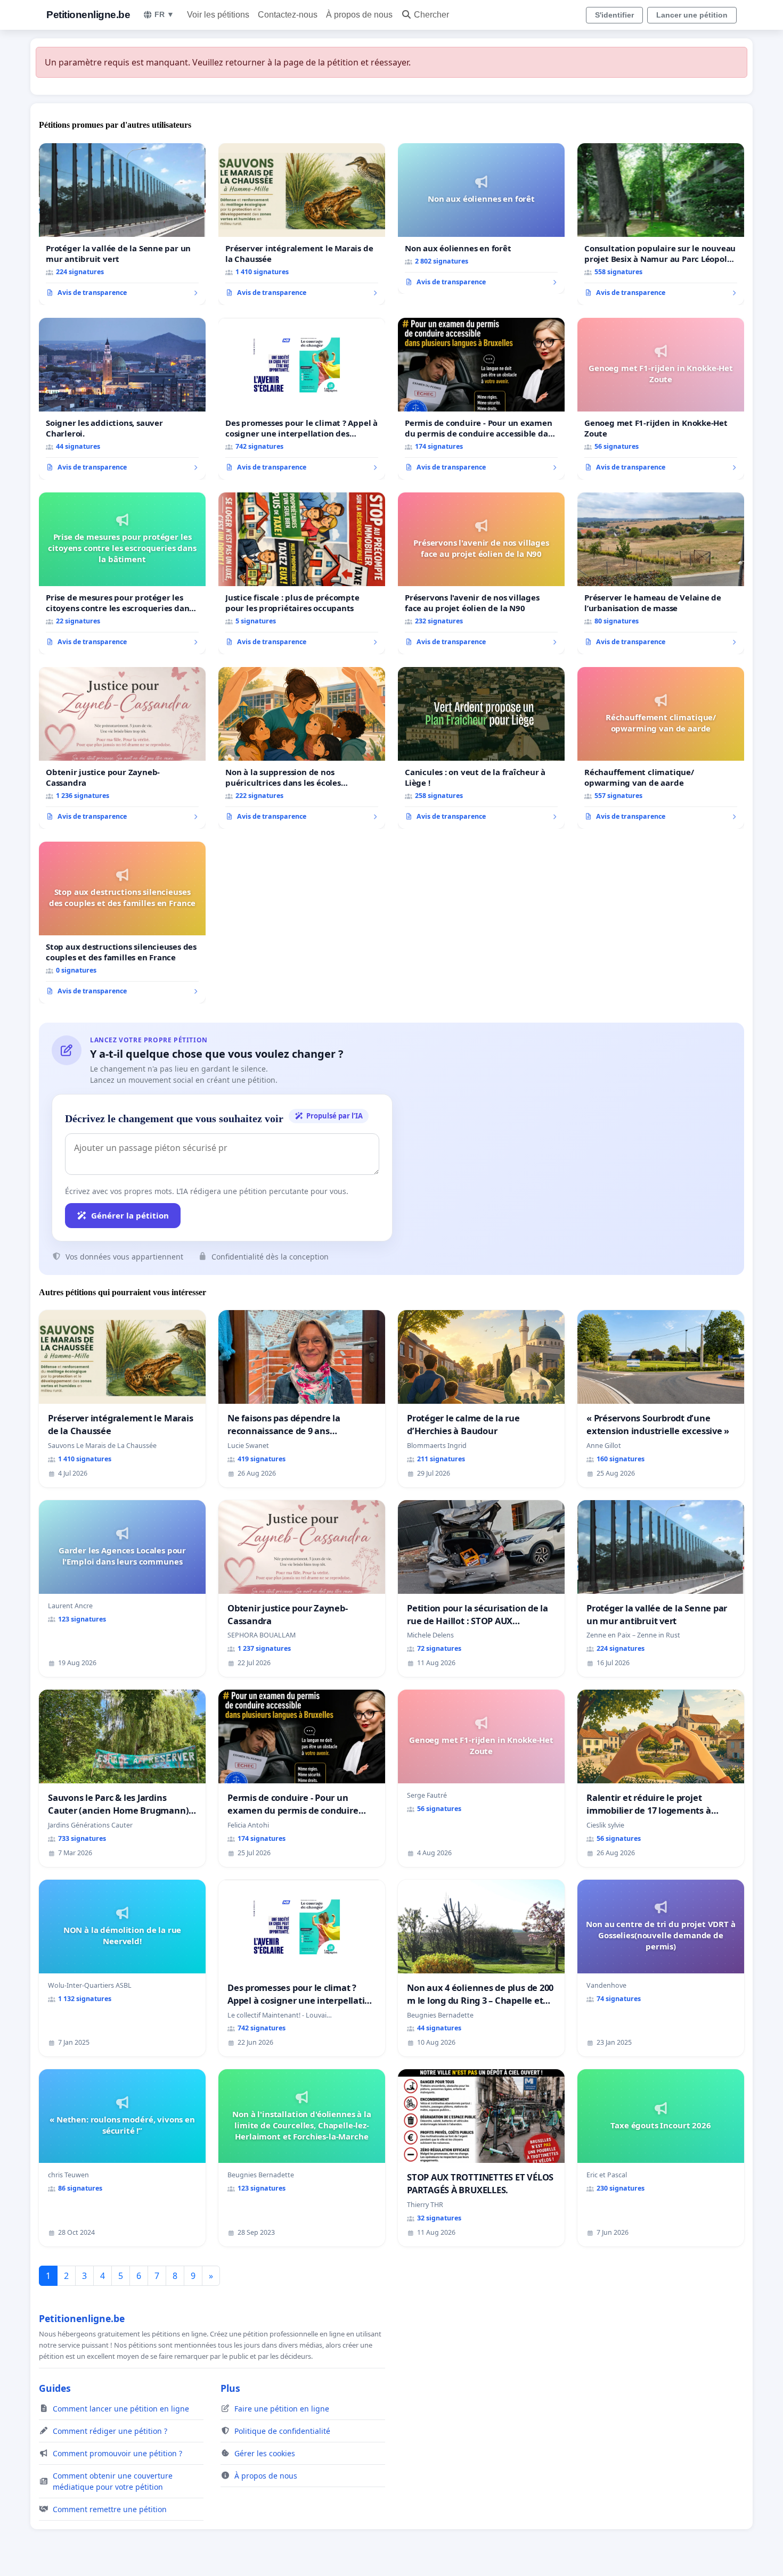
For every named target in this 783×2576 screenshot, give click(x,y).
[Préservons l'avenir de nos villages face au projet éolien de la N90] (481, 573)
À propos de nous (359, 15)
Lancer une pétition (692, 15)
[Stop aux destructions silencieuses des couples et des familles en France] (122, 923)
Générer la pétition (130, 1215)
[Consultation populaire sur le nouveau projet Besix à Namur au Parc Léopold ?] (661, 224)
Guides (55, 2388)
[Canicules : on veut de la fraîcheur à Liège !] (481, 748)
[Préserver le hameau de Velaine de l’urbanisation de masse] (661, 573)
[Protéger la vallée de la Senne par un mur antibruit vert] (122, 224)
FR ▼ (164, 14)
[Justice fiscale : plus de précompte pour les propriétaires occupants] (302, 573)
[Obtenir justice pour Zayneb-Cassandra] (122, 748)
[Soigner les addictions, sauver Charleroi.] (122, 399)
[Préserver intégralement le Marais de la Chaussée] (302, 224)
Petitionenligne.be (88, 15)
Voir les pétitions (218, 15)
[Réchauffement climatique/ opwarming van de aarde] (661, 748)
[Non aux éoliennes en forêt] (481, 219)
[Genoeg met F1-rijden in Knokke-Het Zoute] (661, 399)
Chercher (431, 15)
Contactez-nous (288, 15)
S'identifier (614, 15)
